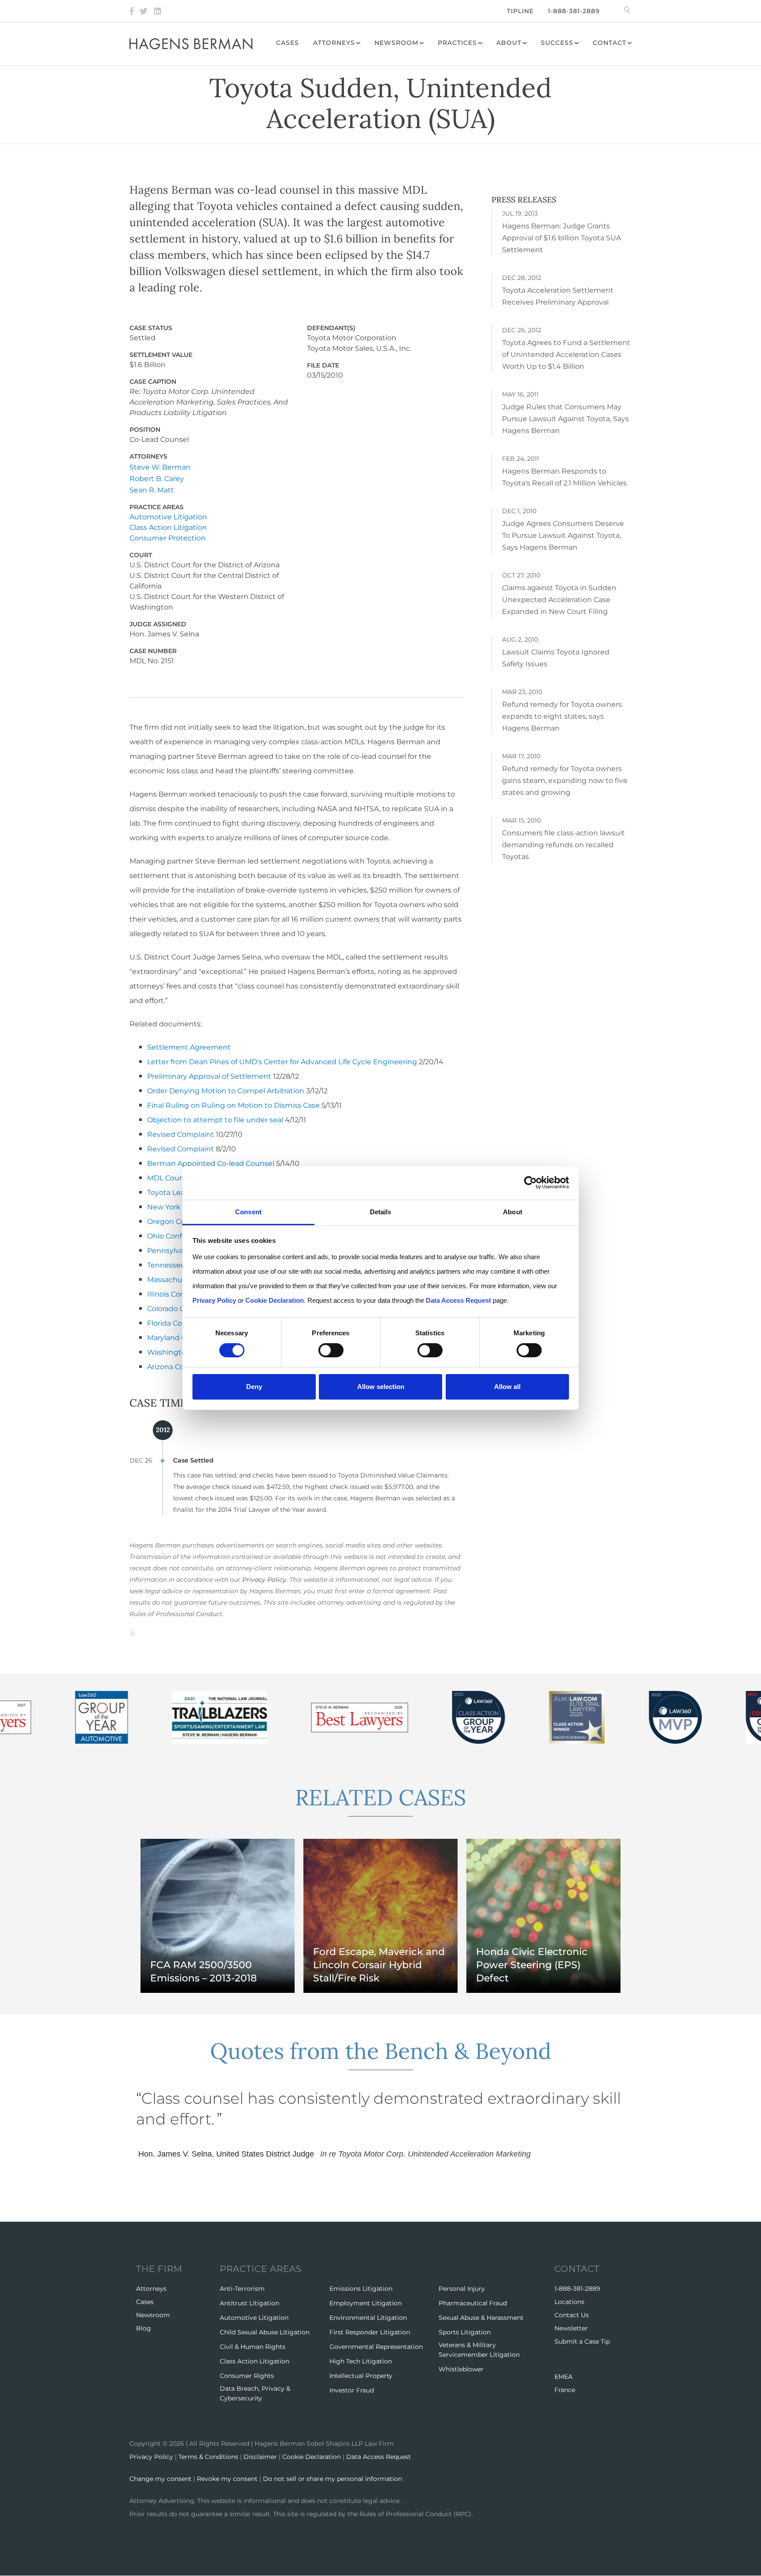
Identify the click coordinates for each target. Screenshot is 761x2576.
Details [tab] (381, 1211)
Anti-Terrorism (242, 2289)
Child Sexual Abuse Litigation (265, 2332)
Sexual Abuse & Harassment (481, 2318)
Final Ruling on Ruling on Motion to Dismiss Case (233, 1105)
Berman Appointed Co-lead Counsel (211, 1163)
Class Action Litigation (168, 527)
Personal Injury (462, 2289)
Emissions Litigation (361, 2289)
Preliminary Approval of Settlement (209, 1076)
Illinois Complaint (177, 1294)
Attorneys (334, 43)
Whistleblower (461, 2369)
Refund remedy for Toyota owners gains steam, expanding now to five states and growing (565, 781)
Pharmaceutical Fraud (473, 2303)
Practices (457, 43)
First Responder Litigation (370, 2332)
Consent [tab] (248, 1211)
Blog (144, 2328)
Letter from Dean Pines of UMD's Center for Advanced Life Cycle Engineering (282, 1062)
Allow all (507, 1387)
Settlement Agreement (189, 1047)
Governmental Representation (376, 2347)
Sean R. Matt (152, 490)
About (509, 43)
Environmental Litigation (368, 2318)
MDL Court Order (177, 1178)
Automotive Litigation (168, 517)
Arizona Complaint (179, 1367)
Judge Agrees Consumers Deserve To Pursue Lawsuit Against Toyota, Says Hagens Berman (563, 535)
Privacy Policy (264, 1580)
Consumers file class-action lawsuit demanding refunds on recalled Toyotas (563, 845)
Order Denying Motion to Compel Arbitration (226, 1091)
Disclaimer (260, 2457)
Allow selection (381, 1387)
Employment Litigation (366, 2303)
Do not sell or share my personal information (332, 2479)
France (565, 2390)
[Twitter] (144, 11)
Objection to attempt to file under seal (215, 1120)
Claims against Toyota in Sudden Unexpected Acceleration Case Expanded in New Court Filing (559, 600)
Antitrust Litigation (249, 2303)
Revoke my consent (227, 2479)
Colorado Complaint (182, 1309)
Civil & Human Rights (253, 2347)
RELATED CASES (380, 1797)
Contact (610, 43)
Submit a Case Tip (582, 2341)
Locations (569, 2302)
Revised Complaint (181, 1134)
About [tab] (513, 1211)
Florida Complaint (178, 1323)
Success (557, 43)
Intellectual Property (361, 2376)
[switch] (331, 1350)
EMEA (563, 2377)
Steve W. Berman (160, 467)
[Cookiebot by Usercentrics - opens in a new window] (530, 1183)
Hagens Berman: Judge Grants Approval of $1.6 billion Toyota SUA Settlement (562, 238)
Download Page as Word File (133, 1632)
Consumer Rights (247, 2376)
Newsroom (396, 43)
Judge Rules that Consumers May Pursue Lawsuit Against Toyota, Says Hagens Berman (565, 419)
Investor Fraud (352, 2390)
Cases (288, 43)
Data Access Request (379, 2457)
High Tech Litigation (361, 2361)
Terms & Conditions (208, 2457)
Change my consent (161, 2479)
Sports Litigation (465, 2332)
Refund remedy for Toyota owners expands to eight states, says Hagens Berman (562, 716)
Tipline (520, 11)
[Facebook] (132, 11)
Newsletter (571, 2328)
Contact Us (572, 2315)
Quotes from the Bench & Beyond (381, 2051)
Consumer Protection (168, 538)
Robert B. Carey (157, 479)
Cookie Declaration (312, 2457)
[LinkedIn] (158, 11)
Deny (254, 1387)
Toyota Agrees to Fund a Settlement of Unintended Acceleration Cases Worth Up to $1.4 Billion (566, 355)
